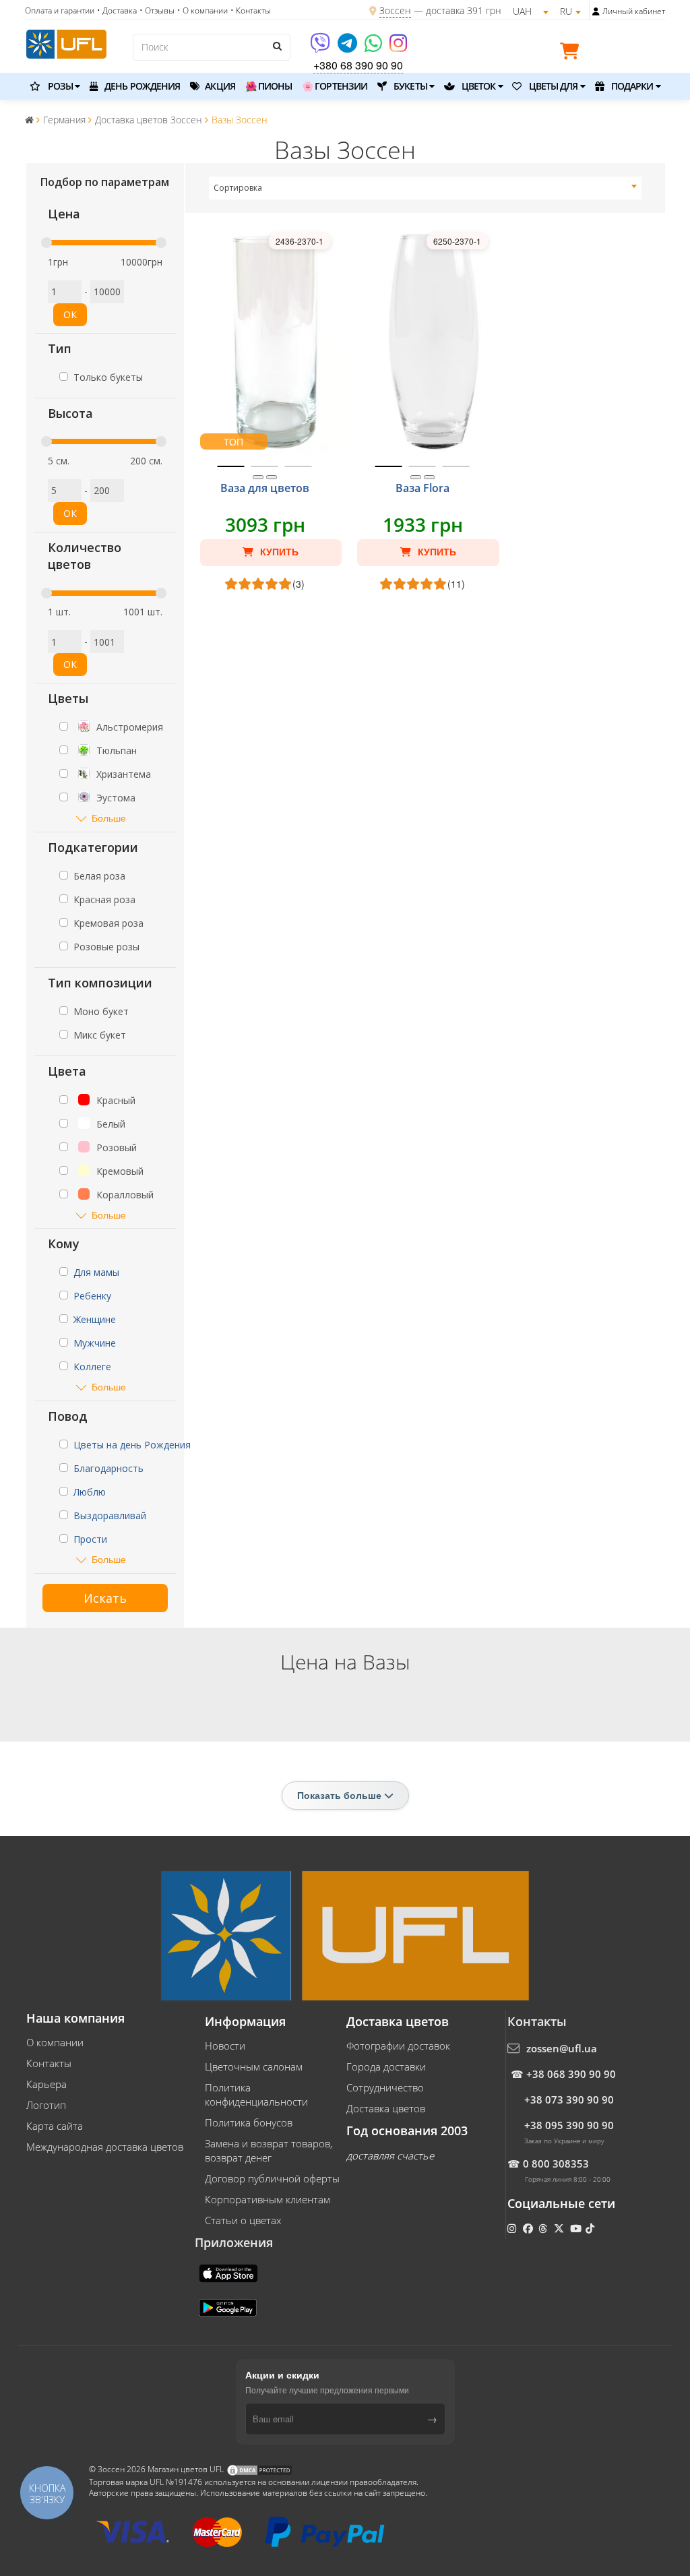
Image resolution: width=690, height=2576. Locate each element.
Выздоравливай (110, 1515)
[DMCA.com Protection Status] (259, 2469)
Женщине (95, 1319)
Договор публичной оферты (272, 2178)
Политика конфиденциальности (256, 2094)
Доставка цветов (386, 2108)
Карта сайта (55, 2126)
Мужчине (95, 1343)
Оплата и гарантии (60, 10)
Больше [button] (109, 818)
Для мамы (96, 1272)
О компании (55, 2042)
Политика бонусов (249, 2122)
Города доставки (386, 2066)
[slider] (46, 243)
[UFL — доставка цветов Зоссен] (66, 42)
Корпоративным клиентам (268, 2199)
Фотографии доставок (398, 2046)
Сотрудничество (385, 2087)
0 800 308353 (556, 2164)
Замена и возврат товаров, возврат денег (269, 2150)
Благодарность (108, 1468)
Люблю (90, 1492)
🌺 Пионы (269, 86)
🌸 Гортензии (335, 86)
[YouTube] (577, 2228)
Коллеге (92, 1367)
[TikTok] (591, 2228)
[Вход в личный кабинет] (596, 11)
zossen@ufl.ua (562, 2048)
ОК (70, 314)
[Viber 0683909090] (321, 48)
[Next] (272, 477)
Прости (90, 1539)
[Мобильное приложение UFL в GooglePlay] (229, 2306)
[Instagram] (398, 48)
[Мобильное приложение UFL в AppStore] (230, 2272)
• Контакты (251, 10)
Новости (225, 2046)
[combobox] (426, 188)
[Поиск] (277, 46)
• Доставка (117, 10)
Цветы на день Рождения (132, 1445)
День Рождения (141, 86)
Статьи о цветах (243, 2220)
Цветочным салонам (254, 2066)
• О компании (202, 10)
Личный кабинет (634, 11)
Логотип (46, 2105)
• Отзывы (157, 10)
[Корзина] (573, 53)
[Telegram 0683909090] (348, 48)
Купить (278, 552)
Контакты (49, 2063)
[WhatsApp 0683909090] (374, 48)
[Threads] (544, 2228)
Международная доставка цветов (105, 2147)
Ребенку (92, 1296)
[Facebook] (529, 2228)
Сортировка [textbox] (238, 188)
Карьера (46, 2084)
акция (219, 86)
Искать (105, 1598)
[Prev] (258, 477)
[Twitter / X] (560, 2228)
